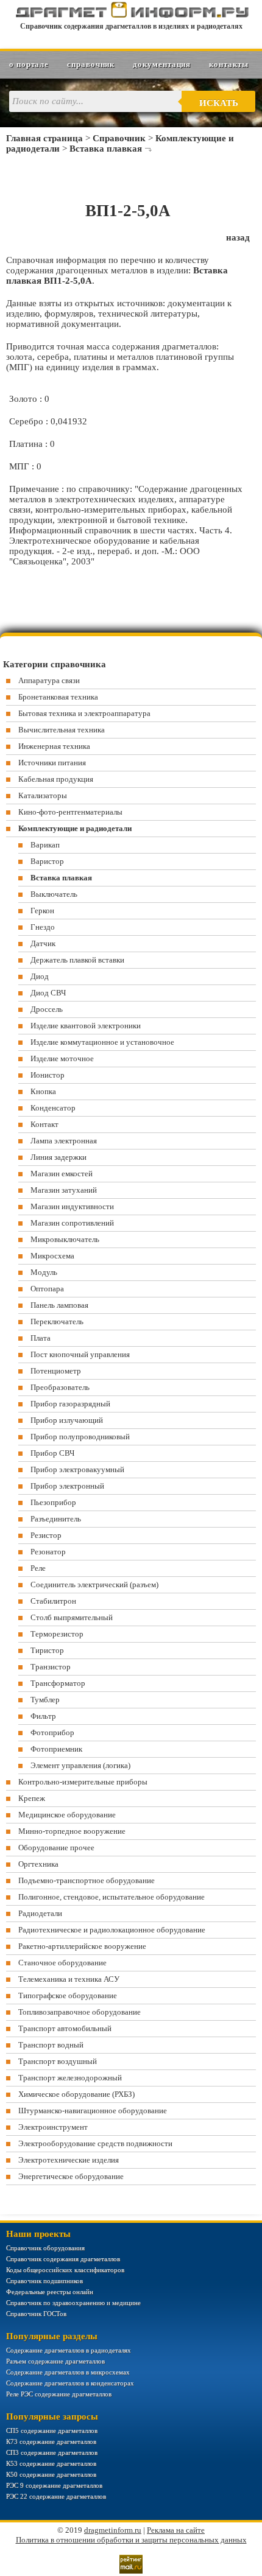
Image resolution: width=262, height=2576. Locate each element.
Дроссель (47, 1009)
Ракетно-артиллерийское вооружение (82, 1946)
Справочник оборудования (45, 2248)
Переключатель (57, 1321)
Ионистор (48, 1075)
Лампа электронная (64, 1141)
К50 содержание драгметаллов (51, 2474)
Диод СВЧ (48, 993)
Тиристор (47, 1650)
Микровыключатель (65, 1239)
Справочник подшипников (44, 2281)
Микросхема (52, 1256)
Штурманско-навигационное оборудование (93, 2111)
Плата (41, 1338)
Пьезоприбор (53, 1502)
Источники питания (52, 763)
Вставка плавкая (106, 149)
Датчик (43, 943)
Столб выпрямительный (72, 1617)
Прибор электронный (67, 1486)
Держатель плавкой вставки (77, 960)
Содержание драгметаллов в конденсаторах (70, 2383)
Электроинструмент (53, 2127)
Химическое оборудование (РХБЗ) (76, 2094)
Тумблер (45, 1700)
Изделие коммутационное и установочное (102, 1042)
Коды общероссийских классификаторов (65, 2270)
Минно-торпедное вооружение (72, 1831)
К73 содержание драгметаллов (51, 2441)
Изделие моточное (62, 1058)
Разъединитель (56, 1519)
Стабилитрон (53, 1601)
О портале (29, 64)
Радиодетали (40, 1913)
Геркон (42, 911)
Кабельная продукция (56, 779)
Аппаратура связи (49, 680)
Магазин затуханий (64, 1190)
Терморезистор (57, 1634)
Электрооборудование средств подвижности (95, 2143)
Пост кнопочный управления (80, 1354)
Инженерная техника (54, 746)
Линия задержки (58, 1157)
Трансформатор (58, 1683)
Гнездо (43, 927)
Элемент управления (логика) (80, 1765)
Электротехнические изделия (69, 2160)
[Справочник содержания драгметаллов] (131, 15)
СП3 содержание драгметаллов (52, 2452)
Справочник (91, 64)
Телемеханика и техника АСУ (69, 1979)
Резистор (46, 1535)
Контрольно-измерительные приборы (83, 1782)
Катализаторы (43, 795)
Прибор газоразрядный (70, 1404)
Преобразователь (60, 1387)
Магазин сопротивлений (72, 1223)
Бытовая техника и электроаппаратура (84, 713)
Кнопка (43, 1091)
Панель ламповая (59, 1305)
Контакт (44, 1124)
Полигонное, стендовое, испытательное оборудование (112, 1897)
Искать (219, 103)
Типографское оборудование (68, 1995)
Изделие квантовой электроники (86, 1026)
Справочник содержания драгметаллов (63, 2259)
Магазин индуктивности (72, 1206)
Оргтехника (38, 1864)
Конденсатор (53, 1108)
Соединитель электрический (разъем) (94, 1585)
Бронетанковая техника (58, 697)
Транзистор (51, 1667)
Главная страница (44, 138)
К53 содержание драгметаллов (51, 2463)
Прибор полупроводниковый (80, 1437)
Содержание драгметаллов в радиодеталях (69, 2350)
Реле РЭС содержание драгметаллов (59, 2394)
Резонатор (48, 1552)
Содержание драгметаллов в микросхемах (68, 2372)
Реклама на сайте (176, 2530)
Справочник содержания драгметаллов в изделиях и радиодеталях (131, 26)
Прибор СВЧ (52, 1453)
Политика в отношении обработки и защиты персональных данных (131, 2540)
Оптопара (47, 1289)
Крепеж (32, 1798)
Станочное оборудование (62, 1963)
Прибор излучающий (67, 1420)
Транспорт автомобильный (65, 2028)
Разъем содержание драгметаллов (55, 2361)
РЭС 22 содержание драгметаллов (56, 2496)
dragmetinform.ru (113, 2530)
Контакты (228, 64)
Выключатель (54, 894)
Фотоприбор (52, 1732)
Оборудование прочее (56, 1848)
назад (238, 237)
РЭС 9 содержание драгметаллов (54, 2485)
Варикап (45, 845)
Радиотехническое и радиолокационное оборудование (112, 1930)
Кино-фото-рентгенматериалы (70, 812)
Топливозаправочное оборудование (80, 2012)
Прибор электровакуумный (77, 1469)
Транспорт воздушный (58, 2061)
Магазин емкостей (62, 1174)
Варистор (47, 861)
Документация (162, 64)
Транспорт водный (51, 2045)
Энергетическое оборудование (71, 2176)
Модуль (44, 1272)
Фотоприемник (56, 1749)
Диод (40, 976)
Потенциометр (56, 1371)
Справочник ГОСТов (36, 2314)
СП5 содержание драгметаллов (52, 2430)
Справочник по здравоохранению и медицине (73, 2303)
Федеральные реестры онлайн (50, 2292)
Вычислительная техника (62, 730)
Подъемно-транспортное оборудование (87, 1880)
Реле (38, 1568)
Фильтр (43, 1716)
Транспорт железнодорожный (70, 2078)
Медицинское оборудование (67, 1815)
